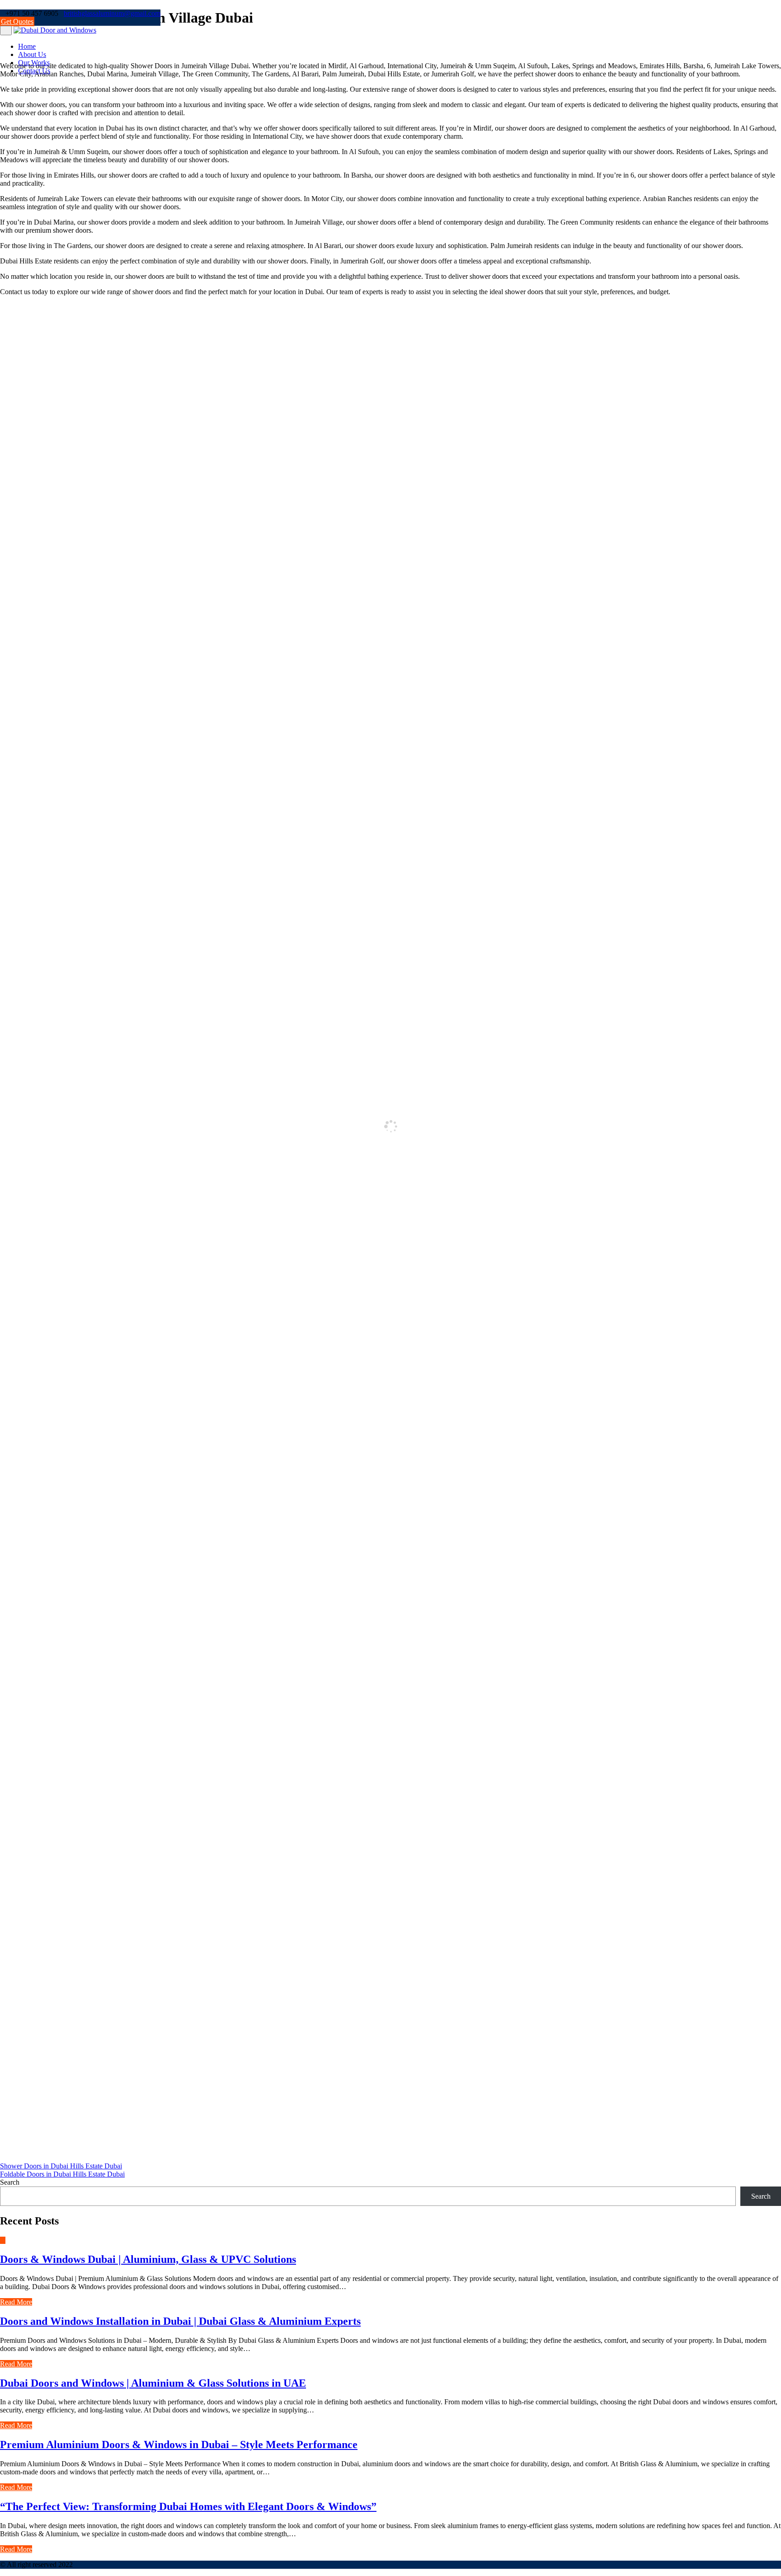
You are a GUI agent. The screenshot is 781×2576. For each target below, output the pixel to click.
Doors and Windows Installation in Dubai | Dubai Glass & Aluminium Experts (180, 2321)
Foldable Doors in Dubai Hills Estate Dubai (62, 2174)
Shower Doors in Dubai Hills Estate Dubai (61, 2166)
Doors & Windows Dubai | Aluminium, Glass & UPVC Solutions (148, 2259)
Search (10, 2182)
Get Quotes (17, 21)
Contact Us (34, 71)
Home (27, 46)
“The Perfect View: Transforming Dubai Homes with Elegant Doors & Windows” (188, 2506)
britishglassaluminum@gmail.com (112, 13)
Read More (16, 2302)
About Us (32, 54)
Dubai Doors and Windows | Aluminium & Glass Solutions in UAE (153, 2383)
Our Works (34, 63)
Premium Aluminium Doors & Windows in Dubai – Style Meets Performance (179, 2445)
